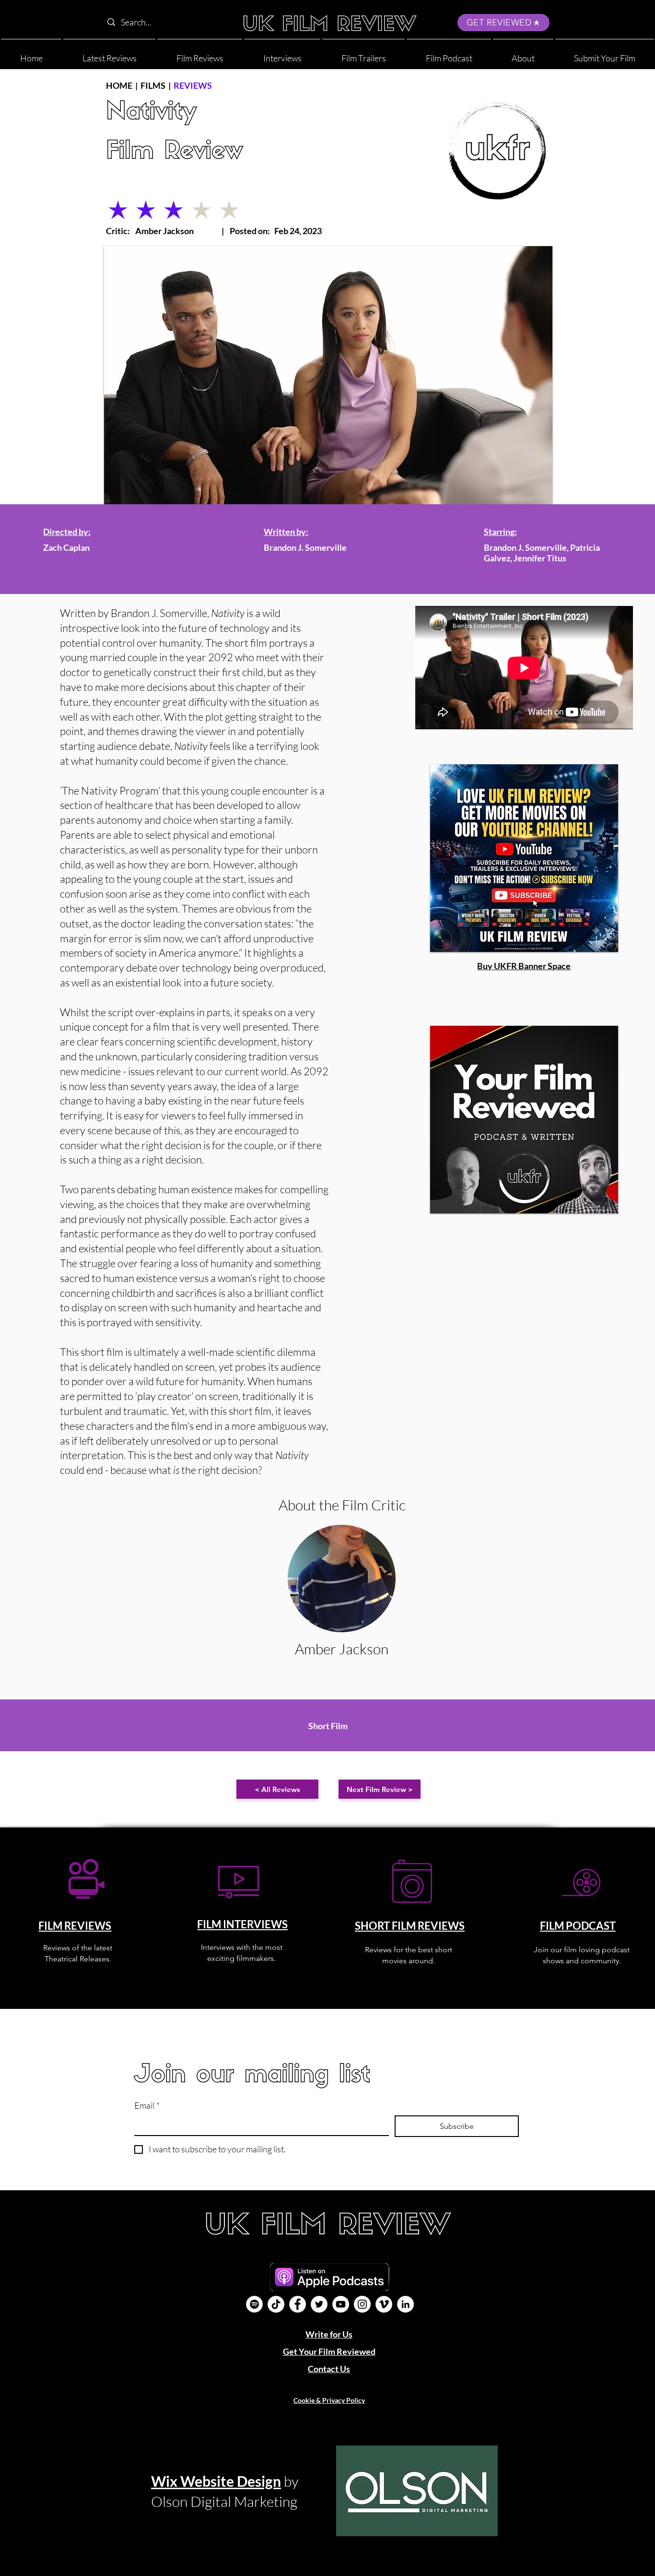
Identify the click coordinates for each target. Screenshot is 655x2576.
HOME (119, 85)
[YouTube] (341, 2304)
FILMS (153, 85)
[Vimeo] (384, 2304)
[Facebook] (298, 2304)
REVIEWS (193, 85)
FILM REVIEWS (75, 1926)
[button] (523, 54)
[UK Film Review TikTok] (276, 2304)
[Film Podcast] (254, 2304)
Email (147, 2105)
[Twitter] (319, 2304)
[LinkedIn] (405, 2304)
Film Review (175, 152)
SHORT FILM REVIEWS (410, 1926)
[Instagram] (362, 2304)
